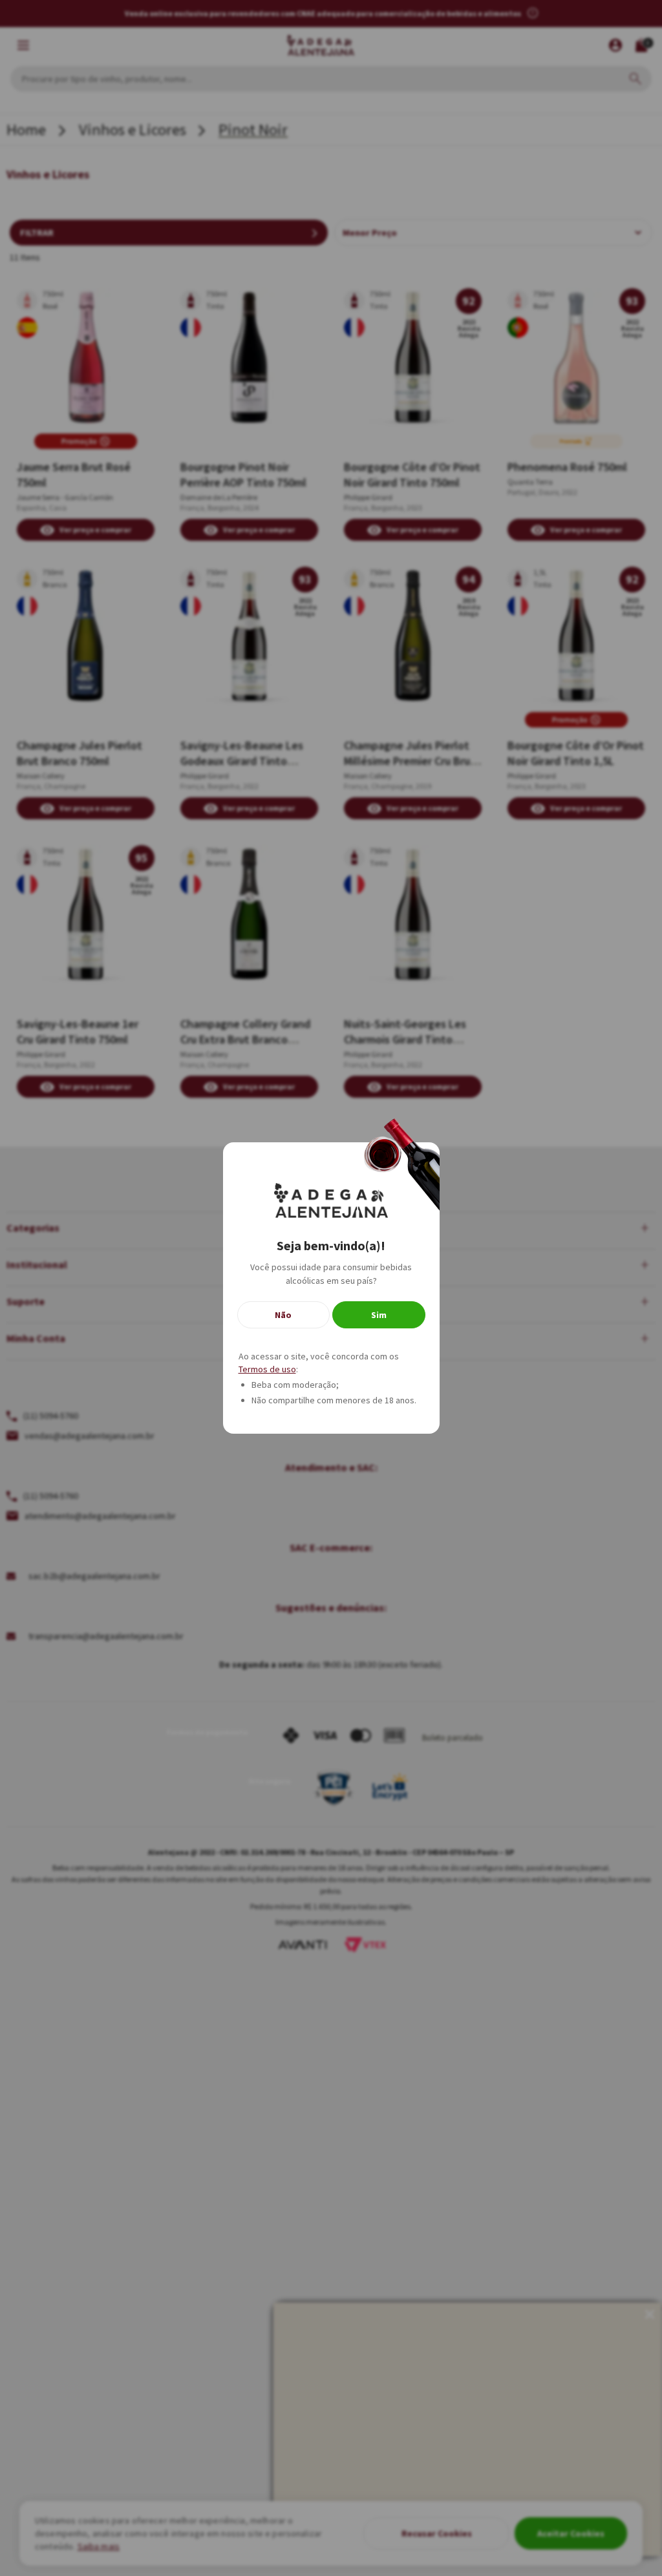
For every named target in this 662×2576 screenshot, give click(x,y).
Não (283, 1315)
